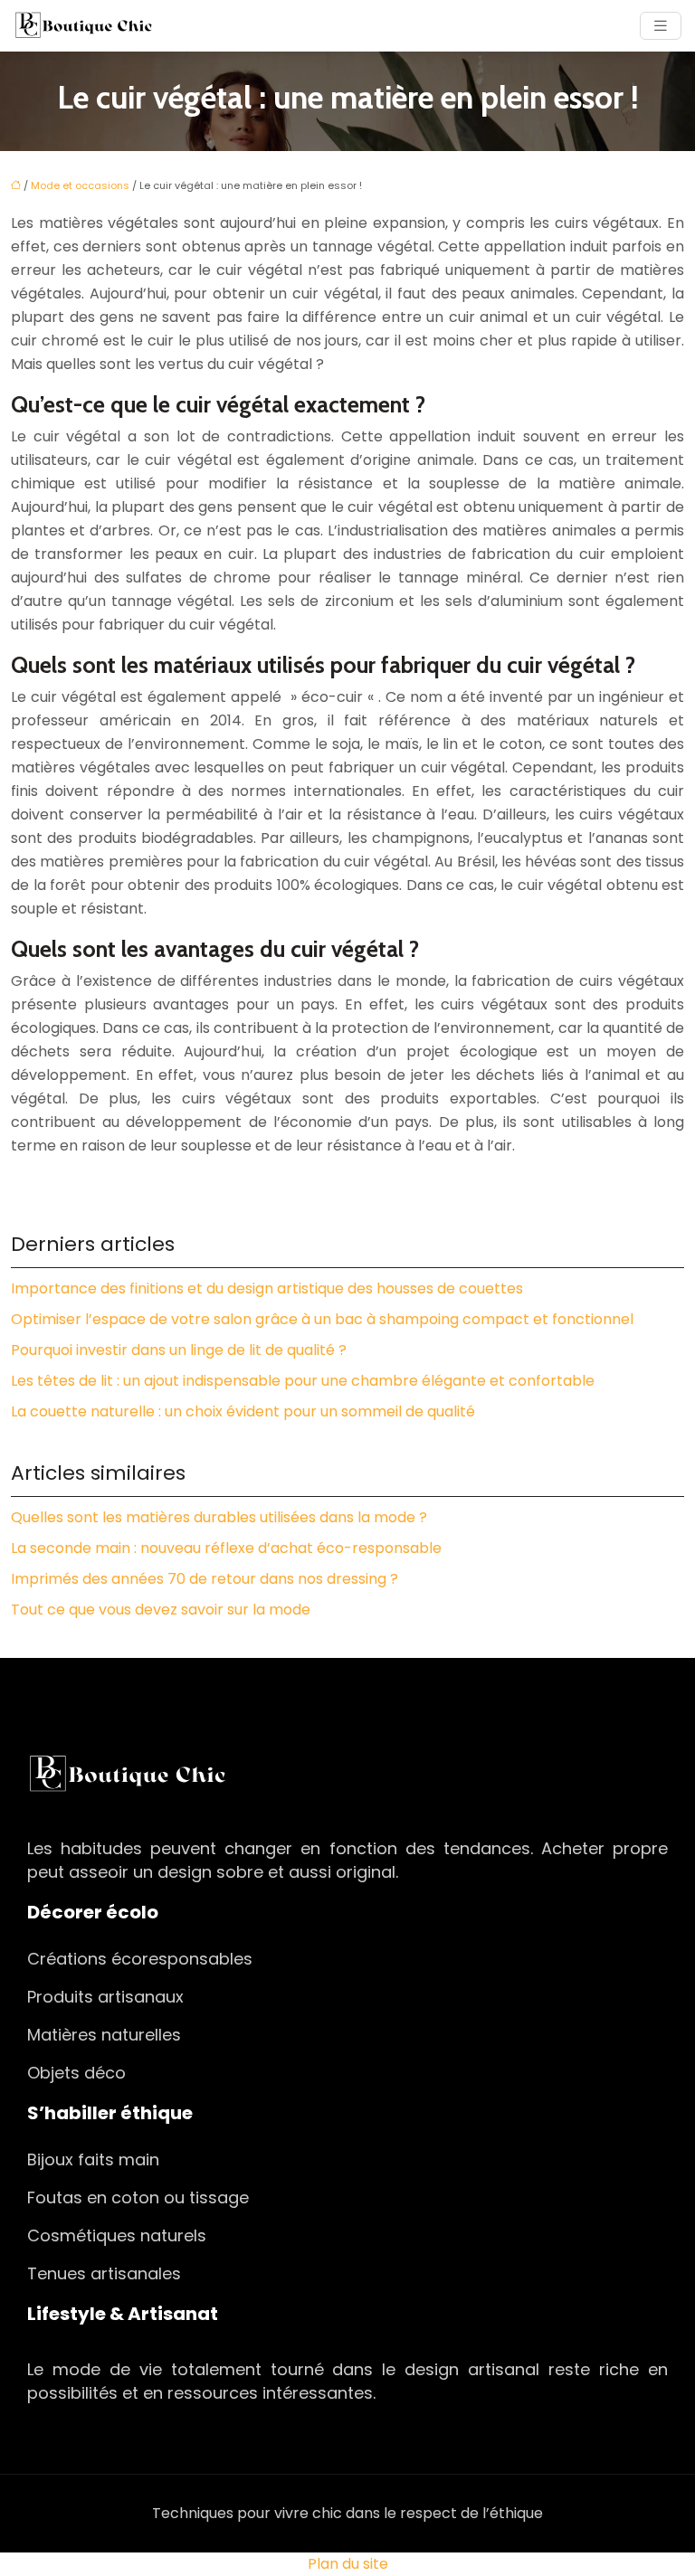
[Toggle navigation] (661, 26)
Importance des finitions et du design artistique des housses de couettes (267, 1288)
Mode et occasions (80, 185)
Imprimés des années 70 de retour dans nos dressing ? (205, 1579)
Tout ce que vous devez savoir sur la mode (161, 1610)
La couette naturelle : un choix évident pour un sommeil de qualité (243, 1411)
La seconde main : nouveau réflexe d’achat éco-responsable (226, 1548)
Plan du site (348, 2564)
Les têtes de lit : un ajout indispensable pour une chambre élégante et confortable (303, 1381)
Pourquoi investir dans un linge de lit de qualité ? (179, 1350)
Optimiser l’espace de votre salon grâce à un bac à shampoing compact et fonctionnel (322, 1319)
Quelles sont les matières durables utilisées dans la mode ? (219, 1517)
